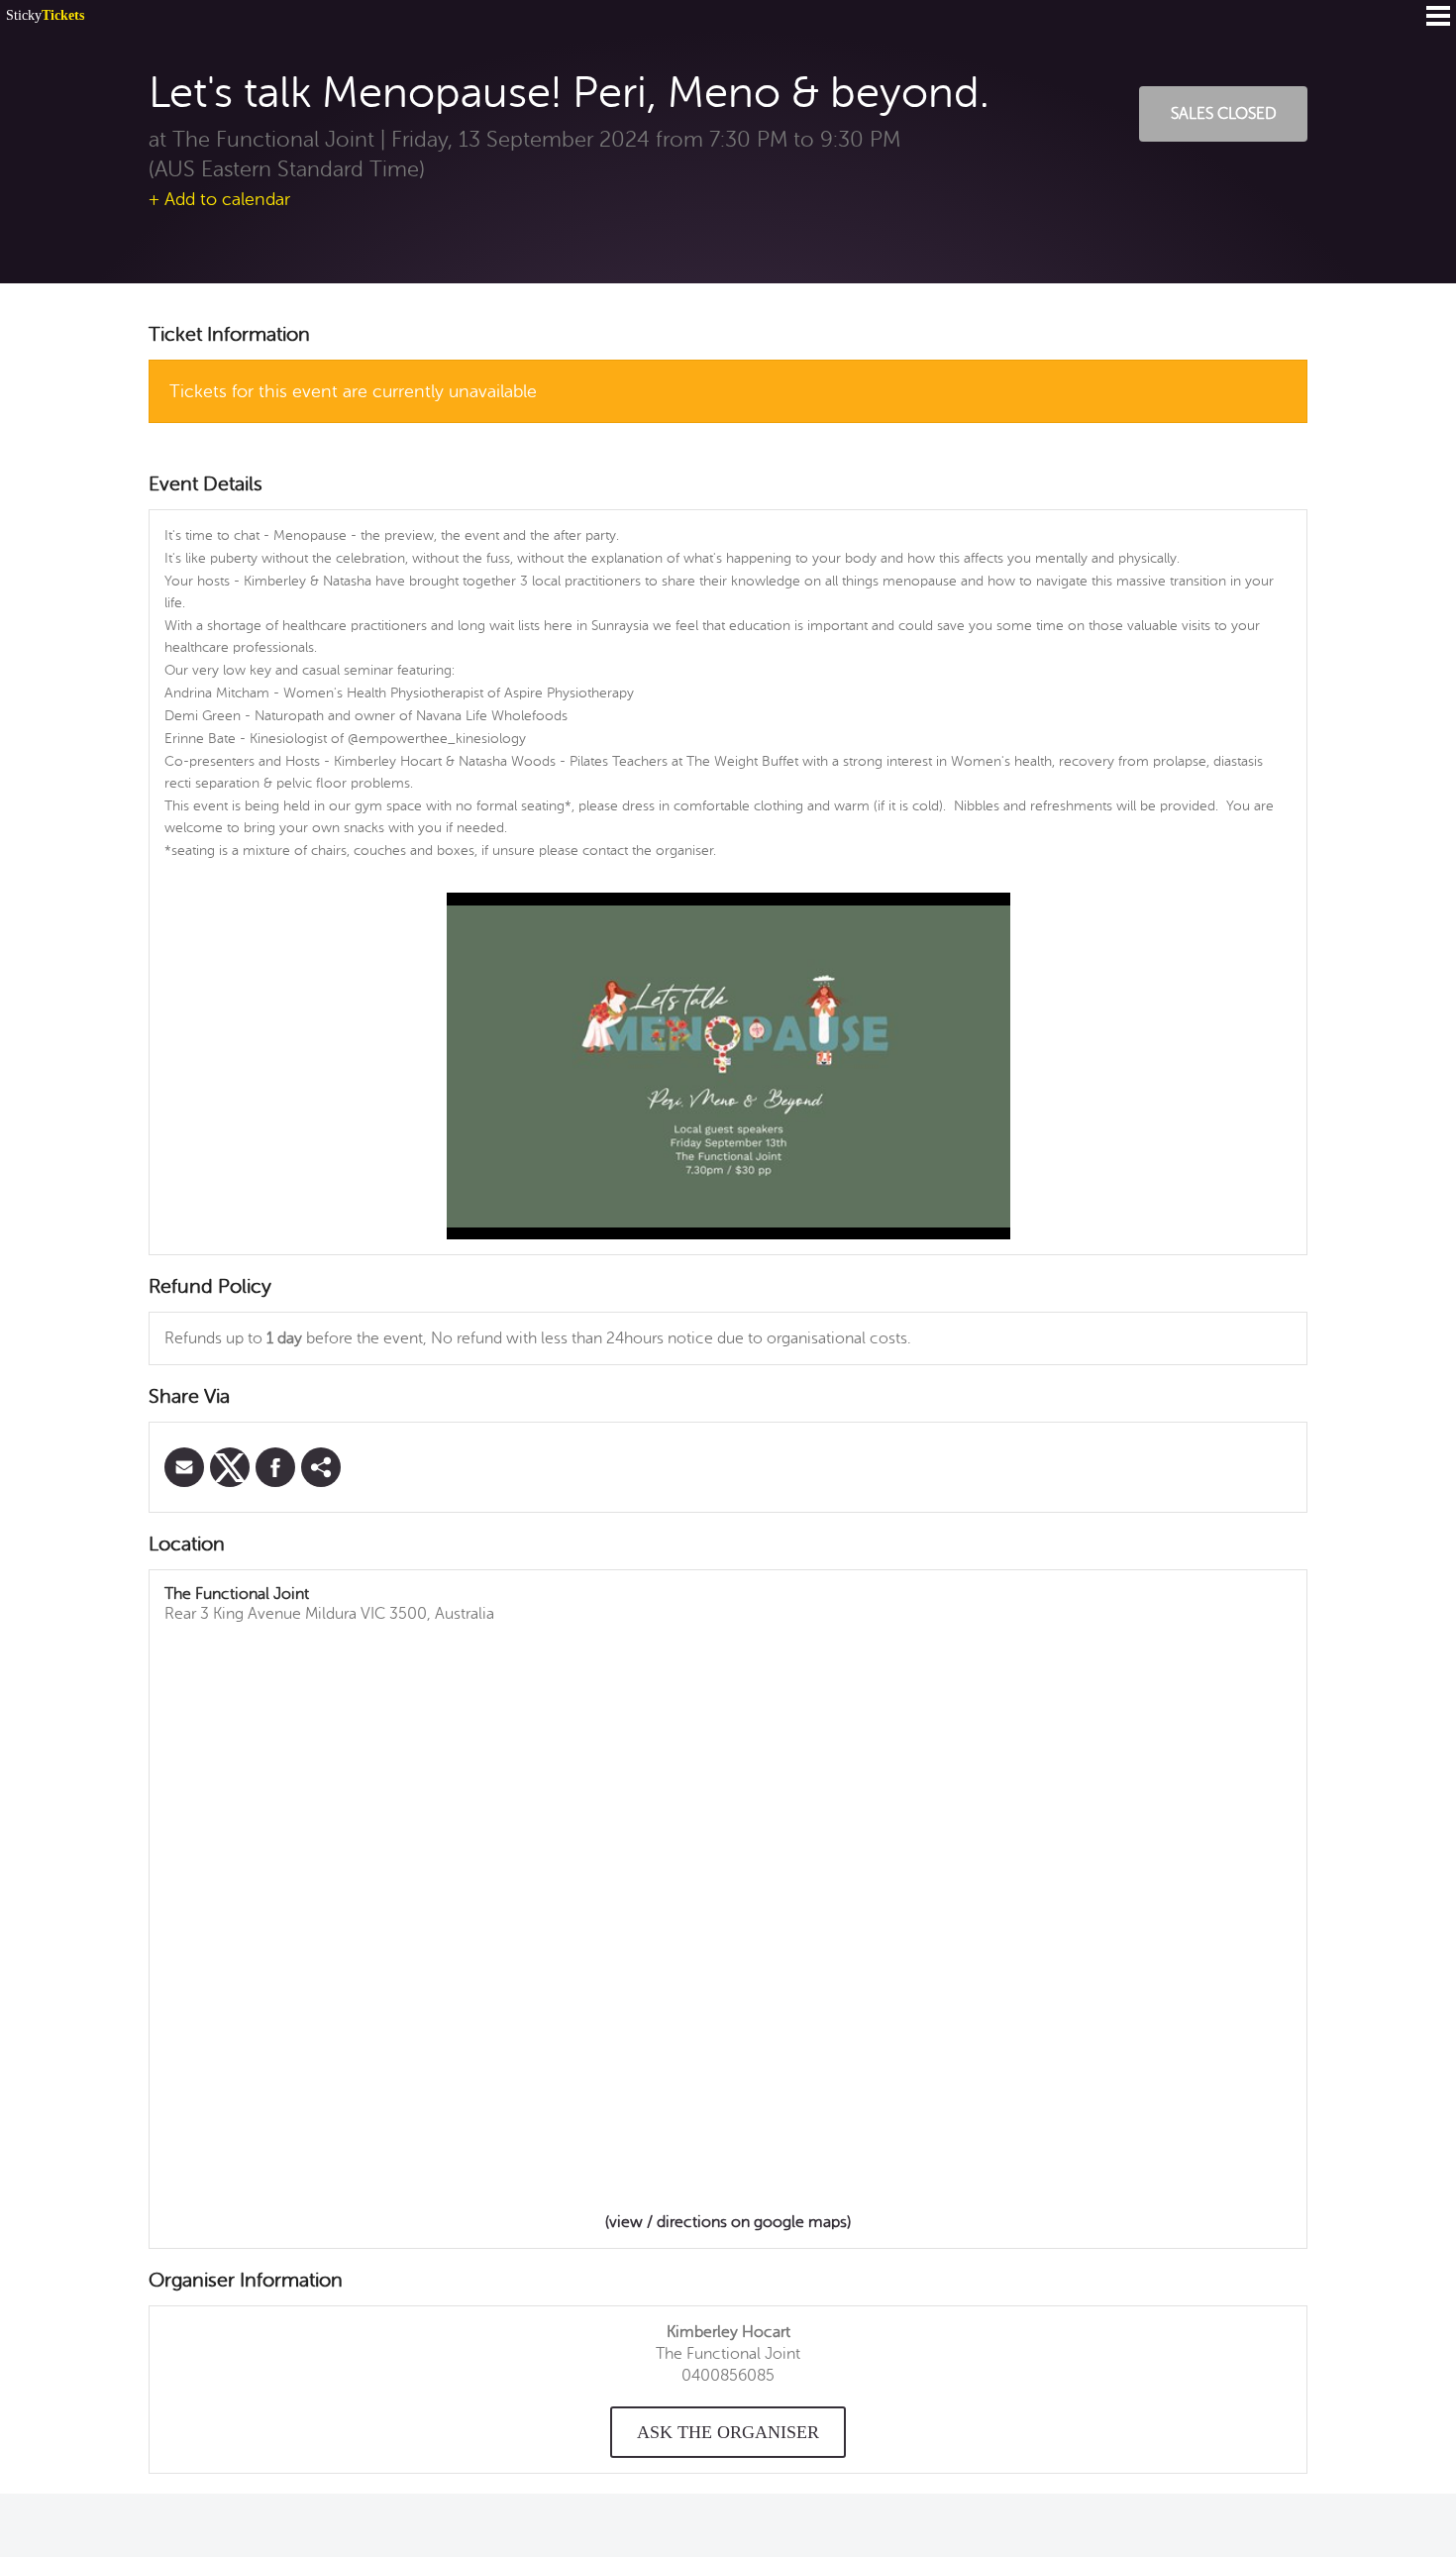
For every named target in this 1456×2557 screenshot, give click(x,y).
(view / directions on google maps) (728, 2222)
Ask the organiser (728, 2432)
